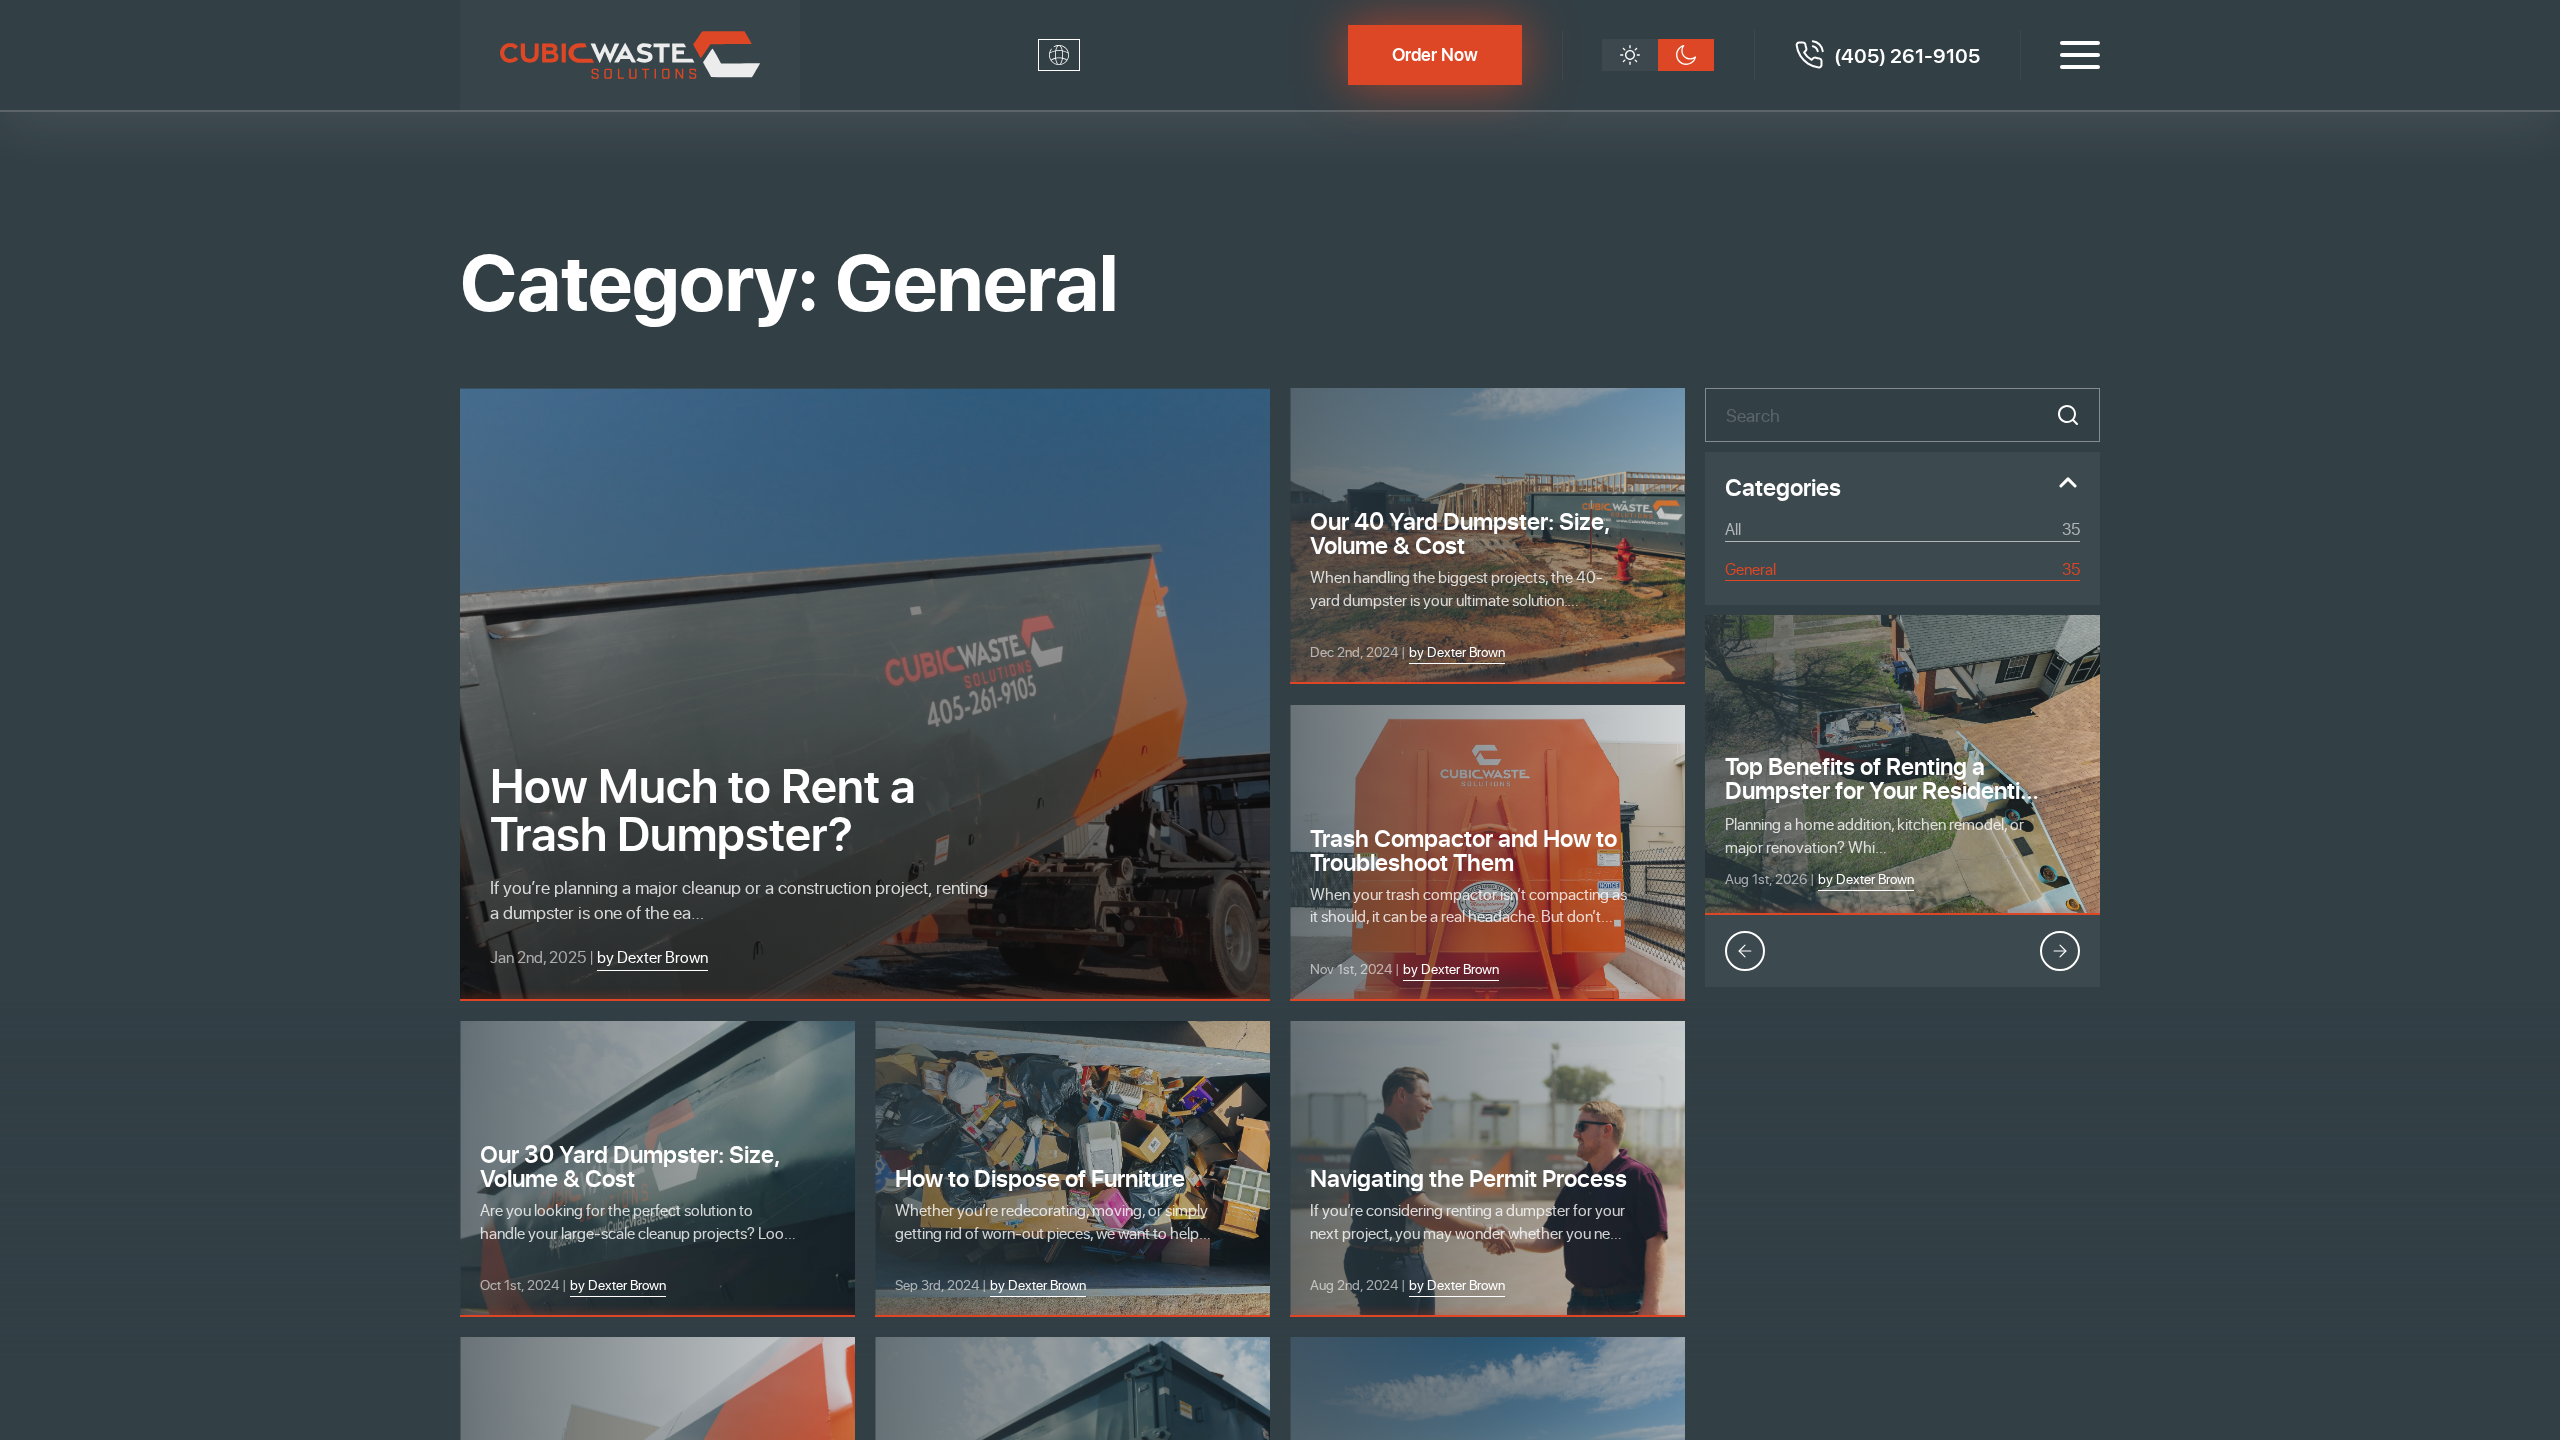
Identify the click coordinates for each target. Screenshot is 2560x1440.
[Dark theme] (1686, 55)
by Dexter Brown (1866, 878)
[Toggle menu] (2080, 55)
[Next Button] (2060, 951)
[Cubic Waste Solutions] (630, 55)
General (1902, 568)
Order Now (1435, 54)
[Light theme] (1630, 55)
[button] (2068, 415)
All (1902, 528)
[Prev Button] (1745, 951)
